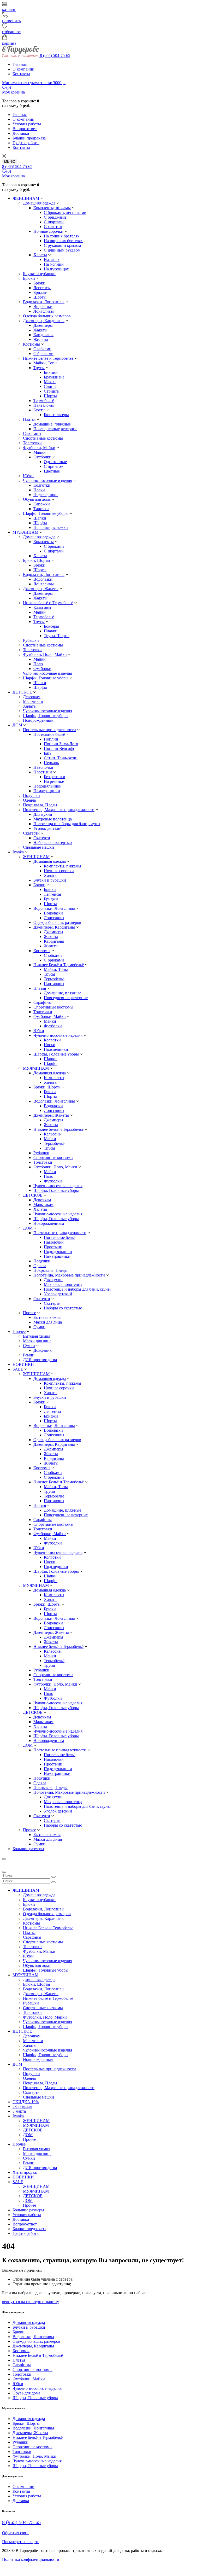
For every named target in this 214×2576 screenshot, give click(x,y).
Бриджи (40, 292)
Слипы (50, 386)
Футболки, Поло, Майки (45, 654)
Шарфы (40, 523)
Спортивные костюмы (43, 438)
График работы (26, 143)
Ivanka (18, 852)
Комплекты (44, 542)
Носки (39, 490)
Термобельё (44, 401)
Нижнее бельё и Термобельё (48, 603)
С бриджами (55, 217)
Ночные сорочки (48, 231)
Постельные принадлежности (49, 730)
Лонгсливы (44, 311)
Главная (20, 64)
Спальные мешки (38, 847)
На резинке (54, 781)
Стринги (52, 391)
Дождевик (43, 1350)
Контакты (21, 74)
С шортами (54, 222)
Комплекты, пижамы (52, 208)
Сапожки (42, 504)
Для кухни (43, 814)
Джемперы (43, 325)
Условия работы (27, 124)
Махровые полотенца (53, 819)
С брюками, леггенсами (65, 212)
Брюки (29, 278)
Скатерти (31, 833)
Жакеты (40, 330)
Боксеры (51, 626)
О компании (23, 69)
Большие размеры (28, 1849)
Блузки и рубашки (39, 274)
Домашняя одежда (39, 203)
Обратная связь (16, 2533)
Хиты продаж (25, 2172)
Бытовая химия (47, 1317)
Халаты (40, 255)
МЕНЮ (10, 162)
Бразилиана (54, 377)
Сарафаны (32, 433)
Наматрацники (47, 791)
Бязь (48, 753)
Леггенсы (42, 288)
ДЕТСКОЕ (22, 692)
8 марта (19, 2111)
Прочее (29, 1313)
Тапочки (41, 509)
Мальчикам (33, 701)
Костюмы (31, 344)
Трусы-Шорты (57, 636)
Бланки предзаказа (29, 138)
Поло (38, 664)
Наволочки (43, 767)
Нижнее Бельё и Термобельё (48, 358)
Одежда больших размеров (47, 316)
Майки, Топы (45, 363)
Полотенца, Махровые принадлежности (59, 810)
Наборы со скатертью (53, 843)
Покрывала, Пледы (40, 805)
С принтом (54, 466)
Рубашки (31, 640)
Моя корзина (13, 92)
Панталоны (44, 405)
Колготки (42, 485)
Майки (40, 452)
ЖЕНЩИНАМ (26, 198)
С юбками (42, 349)
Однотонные (55, 462)
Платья (29, 419)
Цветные (52, 471)
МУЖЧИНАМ (25, 532)
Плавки (51, 631)
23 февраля (22, 2106)
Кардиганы (43, 335)
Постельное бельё (49, 734)
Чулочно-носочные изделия (47, 480)
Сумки (39, 1327)
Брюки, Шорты (37, 560)
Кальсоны (42, 607)
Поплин (51, 739)
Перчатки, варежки (51, 528)
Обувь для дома (37, 499)
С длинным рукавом (62, 250)
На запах (52, 260)
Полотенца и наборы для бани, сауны (67, 824)
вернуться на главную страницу (31, 2302)
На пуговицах (56, 269)
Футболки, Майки (39, 448)
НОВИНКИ (23, 1364)
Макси (50, 382)
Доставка (21, 133)
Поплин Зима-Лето (61, 744)
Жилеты (41, 339)
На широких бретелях (63, 241)
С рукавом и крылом (62, 245)
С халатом (53, 227)
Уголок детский (47, 828)
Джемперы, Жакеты (41, 589)
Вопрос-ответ (25, 129)
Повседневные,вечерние (55, 429)
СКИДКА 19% (26, 2102)
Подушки (31, 795)
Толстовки (32, 443)
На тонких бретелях (62, 236)
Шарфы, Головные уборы (46, 513)
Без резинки (55, 777)
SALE (18, 1369)
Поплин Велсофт (59, 748)
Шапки (40, 518)
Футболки (42, 457)
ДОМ (17, 725)
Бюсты (39, 410)
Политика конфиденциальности (31, 2559)
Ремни (29, 1355)
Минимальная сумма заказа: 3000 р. (34, 83)
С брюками (43, 354)
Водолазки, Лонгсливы (44, 302)
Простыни (43, 772)
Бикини (51, 372)
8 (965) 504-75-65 (55, 56)
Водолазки (43, 307)
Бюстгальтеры (56, 415)
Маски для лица (48, 1322)
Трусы (39, 368)
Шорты (40, 297)
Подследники (46, 495)
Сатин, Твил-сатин (61, 758)
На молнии (54, 264)
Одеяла (29, 800)
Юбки (28, 476)
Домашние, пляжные (52, 424)
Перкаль (51, 763)
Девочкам (32, 697)
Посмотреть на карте (21, 2542)
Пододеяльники (47, 786)
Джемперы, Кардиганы (44, 321)
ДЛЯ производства (40, 1360)
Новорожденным (38, 720)
